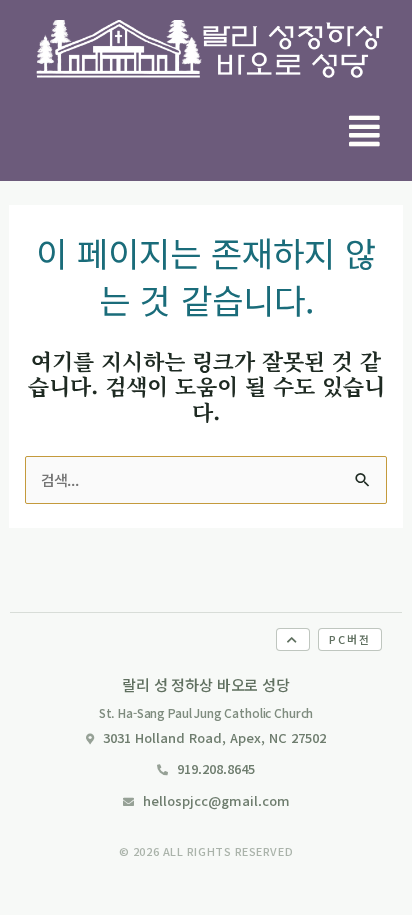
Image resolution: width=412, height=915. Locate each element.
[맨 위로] (293, 639)
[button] (365, 130)
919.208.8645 (216, 768)
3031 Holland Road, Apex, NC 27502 (214, 737)
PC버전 (350, 639)
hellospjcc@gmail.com (216, 800)
